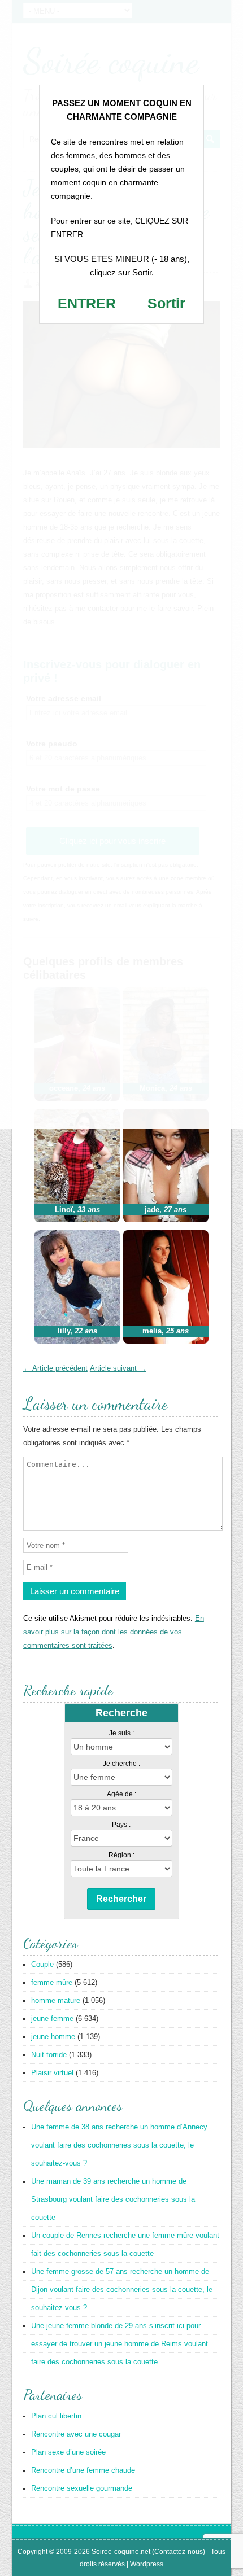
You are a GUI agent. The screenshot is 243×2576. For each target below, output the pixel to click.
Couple (42, 1964)
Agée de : (121, 1794)
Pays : (121, 1825)
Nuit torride (49, 2055)
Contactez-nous (179, 2552)
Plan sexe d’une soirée (68, 2452)
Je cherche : (121, 1764)
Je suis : (121, 1733)
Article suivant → (118, 1368)
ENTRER (87, 303)
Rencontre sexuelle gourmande (82, 2488)
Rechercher (121, 1899)
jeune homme (53, 2037)
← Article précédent (55, 1368)
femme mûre (52, 1982)
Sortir (166, 303)
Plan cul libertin (56, 2416)
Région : (121, 1855)
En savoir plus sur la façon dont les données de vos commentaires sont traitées (114, 1632)
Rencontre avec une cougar (76, 2434)
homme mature (56, 2000)
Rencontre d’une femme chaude (83, 2470)
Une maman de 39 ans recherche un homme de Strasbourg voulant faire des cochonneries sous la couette (113, 2199)
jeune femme (52, 2019)
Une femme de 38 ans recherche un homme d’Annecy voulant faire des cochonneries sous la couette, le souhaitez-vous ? (119, 2145)
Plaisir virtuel (52, 2073)
